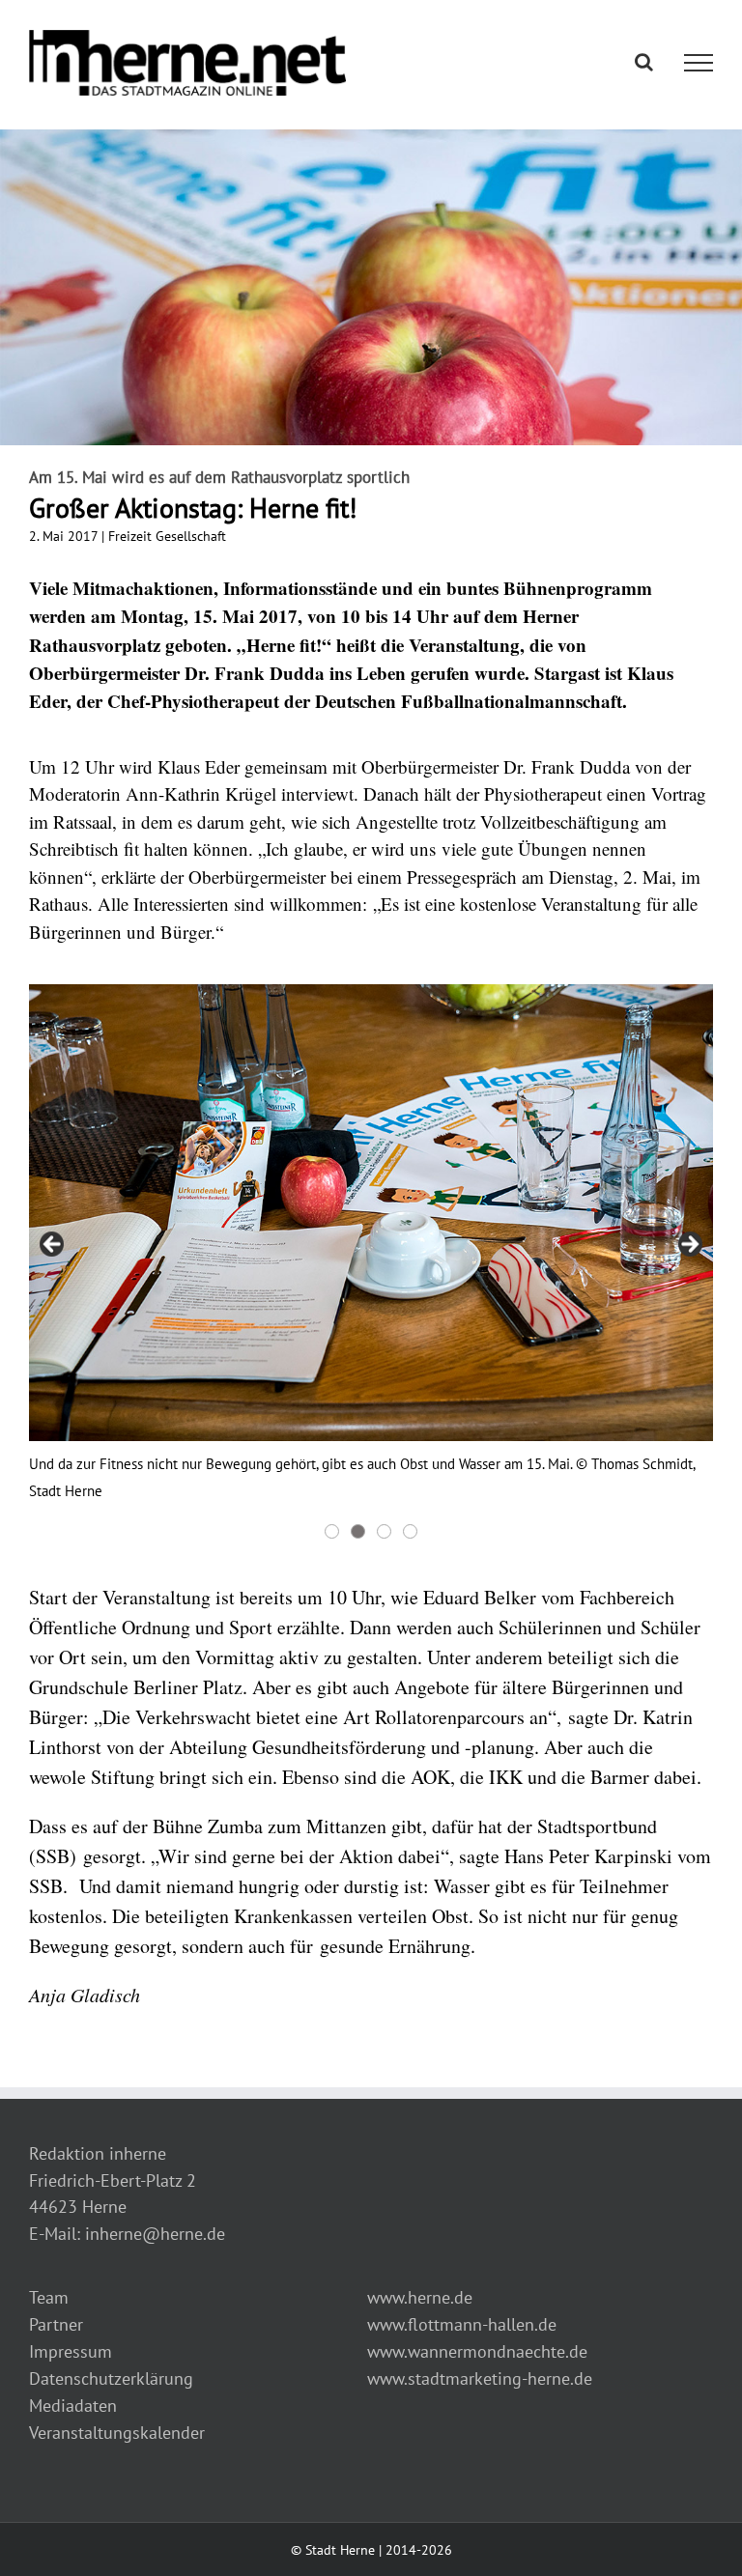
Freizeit (130, 536)
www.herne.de (420, 2297)
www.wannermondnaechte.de (477, 2351)
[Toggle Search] (644, 62)
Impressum (71, 2351)
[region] (371, 1263)
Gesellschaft (191, 536)
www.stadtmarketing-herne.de (480, 2378)
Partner (56, 2324)
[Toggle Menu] (699, 63)
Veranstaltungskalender (117, 2433)
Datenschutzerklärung (111, 2378)
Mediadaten (73, 2406)
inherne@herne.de (155, 2234)
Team (49, 2297)
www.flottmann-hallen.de (462, 2324)
